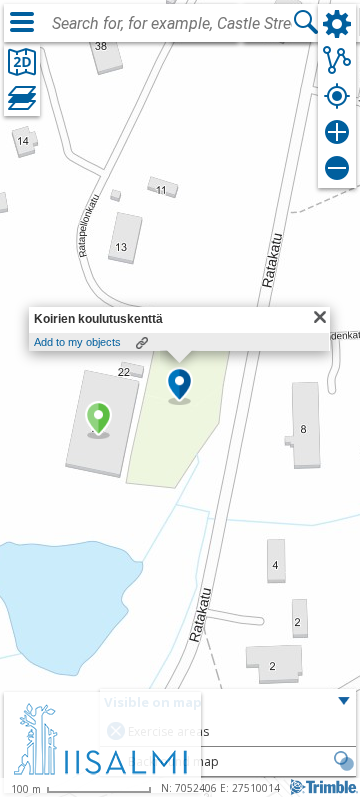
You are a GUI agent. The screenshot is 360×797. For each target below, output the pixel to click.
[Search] (306, 22)
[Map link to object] (142, 343)
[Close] (320, 317)
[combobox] (172, 24)
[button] (98, 420)
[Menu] (22, 22)
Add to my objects (77, 342)
